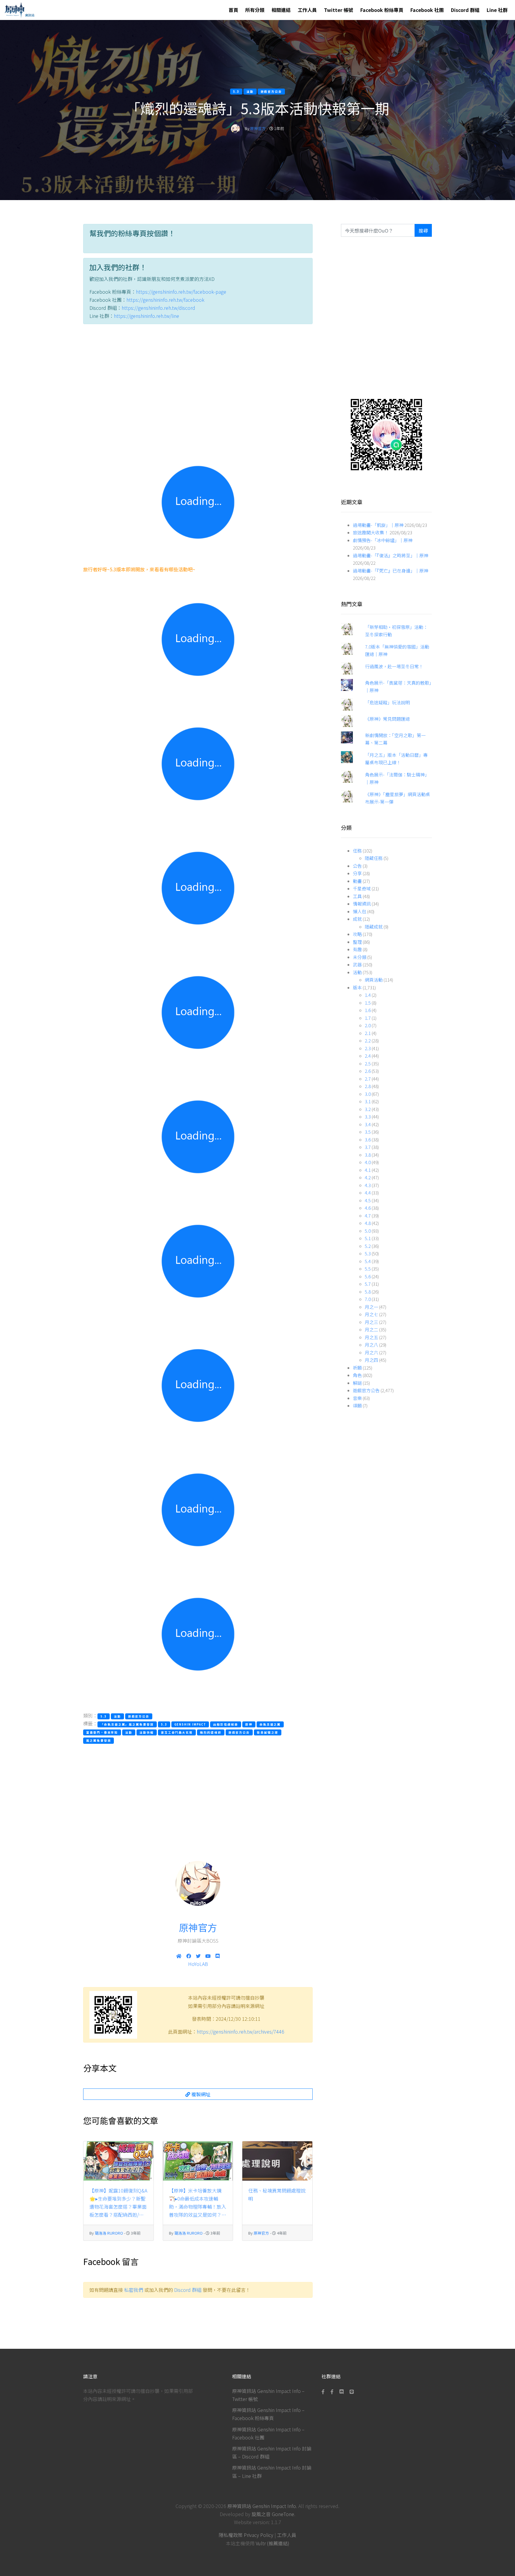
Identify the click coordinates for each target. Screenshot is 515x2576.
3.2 (368, 1109)
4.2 (368, 1177)
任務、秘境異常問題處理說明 (277, 2194)
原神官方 (258, 128)
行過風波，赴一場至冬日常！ (394, 666)
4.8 (368, 1223)
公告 (357, 866)
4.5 (368, 1200)
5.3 (368, 1253)
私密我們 (134, 2290)
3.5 (368, 1132)
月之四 (371, 1360)
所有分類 (255, 10)
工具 (357, 896)
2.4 (368, 1056)
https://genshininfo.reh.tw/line (146, 316)
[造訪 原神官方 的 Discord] (218, 1956)
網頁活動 (374, 980)
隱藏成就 (374, 927)
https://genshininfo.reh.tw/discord (158, 308)
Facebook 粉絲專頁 (382, 10)
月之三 (371, 1322)
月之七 (371, 1314)
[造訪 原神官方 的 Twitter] (198, 1956)
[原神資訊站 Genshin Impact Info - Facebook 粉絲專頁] (324, 2391)
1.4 (368, 995)
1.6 (368, 1010)
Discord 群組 (465, 10)
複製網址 (200, 2094)
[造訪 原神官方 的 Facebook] (189, 1956)
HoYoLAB (198, 1964)
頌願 (357, 1405)
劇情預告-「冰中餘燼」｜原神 (383, 540)
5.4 (368, 1261)
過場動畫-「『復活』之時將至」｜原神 (391, 555)
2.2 (368, 1041)
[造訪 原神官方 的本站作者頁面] (235, 128)
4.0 (368, 1162)
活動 (357, 972)
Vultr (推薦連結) (273, 2543)
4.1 (368, 1170)
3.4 (368, 1124)
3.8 (368, 1155)
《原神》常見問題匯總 (387, 719)
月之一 (371, 1307)
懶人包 (360, 911)
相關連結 (281, 10)
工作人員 (307, 10)
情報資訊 (362, 904)
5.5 (368, 1269)
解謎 (357, 1383)
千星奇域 (362, 888)
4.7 (368, 1216)
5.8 (368, 1292)
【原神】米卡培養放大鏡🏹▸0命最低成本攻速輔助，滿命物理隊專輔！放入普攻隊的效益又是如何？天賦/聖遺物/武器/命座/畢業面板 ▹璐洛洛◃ (198, 2203)
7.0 (368, 1299)
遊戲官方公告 (366, 1390)
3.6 (368, 1140)
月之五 (371, 1337)
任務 (357, 851)
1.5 (368, 1003)
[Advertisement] (198, 385)
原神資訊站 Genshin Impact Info (262, 2506)
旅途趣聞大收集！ (371, 532)
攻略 (357, 934)
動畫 (357, 881)
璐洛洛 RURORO (109, 2233)
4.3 (368, 1185)
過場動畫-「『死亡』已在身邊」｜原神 (391, 571)
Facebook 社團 (427, 10)
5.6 (368, 1276)
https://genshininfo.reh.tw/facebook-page (181, 292)
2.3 (368, 1048)
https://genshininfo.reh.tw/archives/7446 (241, 2032)
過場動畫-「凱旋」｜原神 (378, 525)
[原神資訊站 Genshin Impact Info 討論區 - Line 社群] (386, 434)
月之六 (371, 1352)
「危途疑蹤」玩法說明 (387, 702)
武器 (357, 964)
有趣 (357, 949)
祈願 (357, 1368)
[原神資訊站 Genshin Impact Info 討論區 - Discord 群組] (342, 2391)
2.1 (368, 1033)
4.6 (368, 1208)
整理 (357, 942)
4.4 (368, 1193)
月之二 (371, 1329)
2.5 (368, 1063)
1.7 (368, 1018)
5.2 (368, 1246)
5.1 (368, 1238)
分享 (357, 873)
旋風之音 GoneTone (273, 2514)
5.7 (368, 1284)
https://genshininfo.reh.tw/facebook (165, 300)
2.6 (368, 1071)
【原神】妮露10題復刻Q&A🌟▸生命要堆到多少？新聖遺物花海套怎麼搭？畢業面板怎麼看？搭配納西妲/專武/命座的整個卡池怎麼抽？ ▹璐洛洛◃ (118, 2203)
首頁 (233, 10)
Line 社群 (497, 10)
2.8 (368, 1086)
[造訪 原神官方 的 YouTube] (208, 1956)
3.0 (368, 1094)
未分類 (360, 957)
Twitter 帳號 (339, 10)
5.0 (368, 1231)
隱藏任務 (374, 858)
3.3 (368, 1117)
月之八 (371, 1345)
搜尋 (423, 230)
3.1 (368, 1101)
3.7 (368, 1147)
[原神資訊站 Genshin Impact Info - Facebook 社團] (332, 2391)
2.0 (368, 1025)
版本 (357, 987)
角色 (357, 1375)
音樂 (357, 1398)
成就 (357, 919)
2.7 (368, 1079)
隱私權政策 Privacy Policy (246, 2535)
